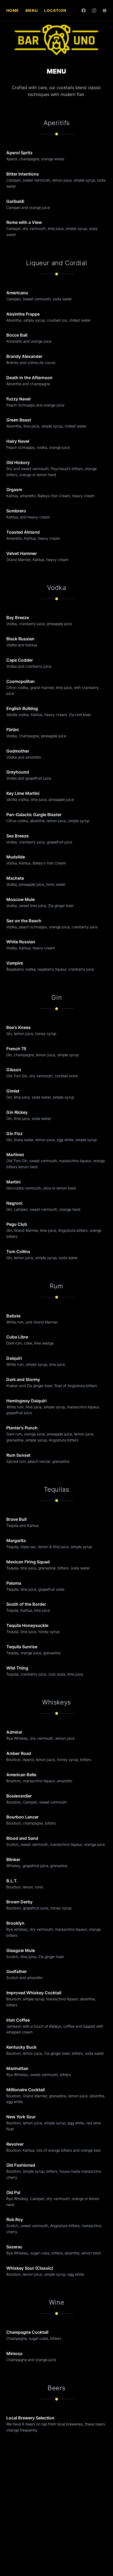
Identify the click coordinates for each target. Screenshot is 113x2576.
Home (13, 10)
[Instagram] (94, 11)
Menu (32, 10)
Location (55, 10)
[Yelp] (105, 11)
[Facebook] (84, 11)
